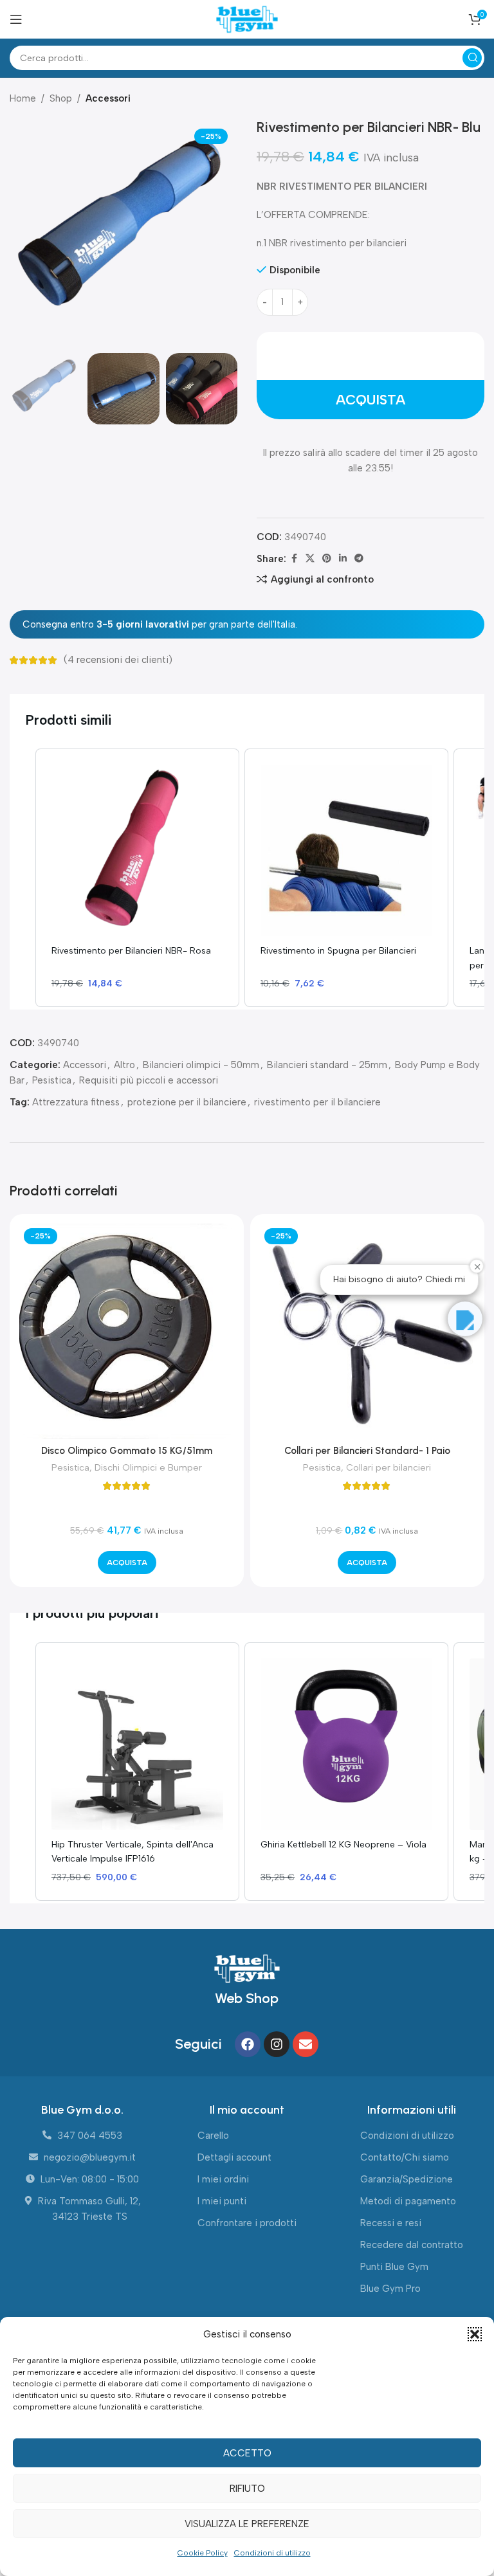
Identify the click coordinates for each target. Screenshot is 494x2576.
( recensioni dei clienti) (118, 660)
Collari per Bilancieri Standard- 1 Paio (367, 1451)
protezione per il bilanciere (187, 1102)
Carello (213, 2136)
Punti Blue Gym (394, 2267)
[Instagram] (277, 2044)
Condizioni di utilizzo (272, 2553)
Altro (124, 1065)
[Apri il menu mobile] (16, 19)
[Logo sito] (247, 19)
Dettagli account (234, 2157)
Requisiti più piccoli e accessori (149, 1080)
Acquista (370, 400)
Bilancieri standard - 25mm (327, 1065)
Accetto (247, 2453)
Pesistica (52, 1080)
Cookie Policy (203, 2553)
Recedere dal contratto (412, 2245)
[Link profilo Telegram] (359, 559)
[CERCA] (472, 58)
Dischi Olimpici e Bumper (148, 1467)
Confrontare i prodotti (247, 2223)
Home (23, 98)
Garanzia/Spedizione (407, 2179)
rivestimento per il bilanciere (317, 1102)
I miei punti (222, 2201)
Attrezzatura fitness (76, 1102)
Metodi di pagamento (408, 2201)
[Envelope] (306, 2044)
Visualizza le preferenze (247, 2524)
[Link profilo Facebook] (294, 559)
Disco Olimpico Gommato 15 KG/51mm (127, 1451)
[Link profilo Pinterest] (327, 559)
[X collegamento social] (310, 559)
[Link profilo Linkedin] (343, 559)
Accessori (108, 98)
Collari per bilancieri (389, 1467)
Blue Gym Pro (390, 2289)
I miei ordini (223, 2179)
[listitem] (137, 878)
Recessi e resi (391, 2223)
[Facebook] (248, 2044)
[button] (475, 2334)
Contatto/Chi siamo (405, 2157)
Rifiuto (247, 2489)
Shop (61, 98)
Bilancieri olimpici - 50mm (201, 1065)
